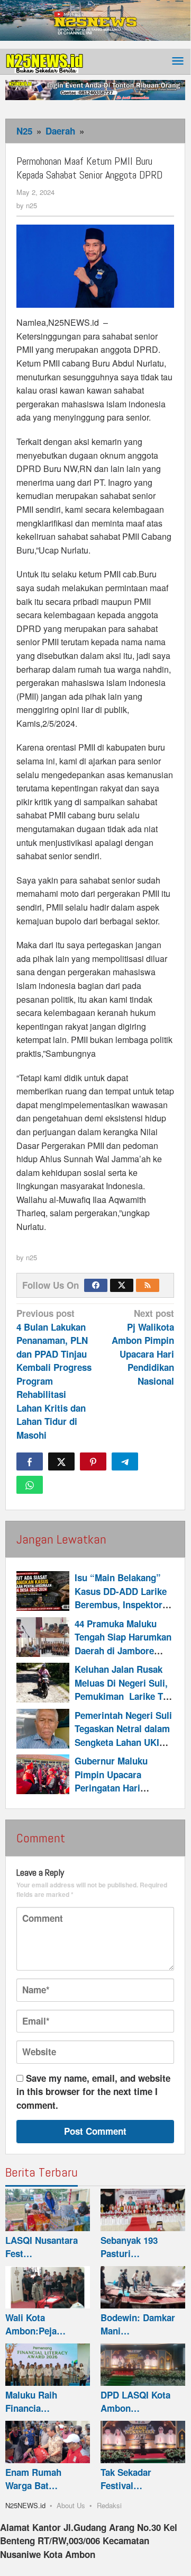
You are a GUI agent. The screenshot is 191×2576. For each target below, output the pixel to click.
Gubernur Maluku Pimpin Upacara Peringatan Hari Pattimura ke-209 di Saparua (115, 1788)
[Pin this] (93, 1461)
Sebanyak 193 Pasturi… (129, 2247)
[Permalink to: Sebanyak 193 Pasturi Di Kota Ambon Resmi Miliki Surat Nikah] (143, 2210)
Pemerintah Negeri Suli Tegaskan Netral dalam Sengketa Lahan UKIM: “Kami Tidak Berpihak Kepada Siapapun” (123, 1742)
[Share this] (30, 1461)
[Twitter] (122, 1285)
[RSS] (148, 1285)
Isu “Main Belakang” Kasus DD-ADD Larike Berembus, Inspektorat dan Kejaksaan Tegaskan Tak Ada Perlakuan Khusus (122, 1611)
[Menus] (178, 62)
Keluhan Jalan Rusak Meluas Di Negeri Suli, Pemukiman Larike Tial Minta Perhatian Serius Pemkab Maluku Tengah (124, 1696)
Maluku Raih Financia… (31, 2402)
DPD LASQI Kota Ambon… (135, 2402)
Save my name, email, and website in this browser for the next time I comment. (93, 2092)
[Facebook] (96, 1285)
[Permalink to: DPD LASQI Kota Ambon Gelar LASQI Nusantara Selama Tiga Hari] (143, 2365)
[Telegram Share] (125, 1461)
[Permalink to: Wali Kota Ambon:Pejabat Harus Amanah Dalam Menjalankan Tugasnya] (48, 2287)
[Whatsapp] (30, 1485)
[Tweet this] (61, 1461)
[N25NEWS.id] (45, 61)
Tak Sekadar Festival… (126, 2479)
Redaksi (109, 2505)
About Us (71, 2505)
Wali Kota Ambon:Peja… (35, 2324)
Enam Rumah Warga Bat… (33, 2479)
